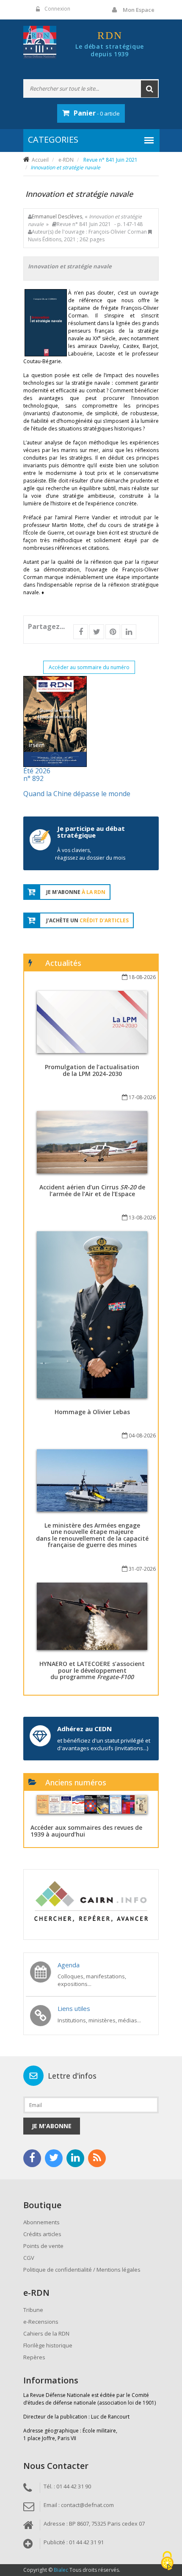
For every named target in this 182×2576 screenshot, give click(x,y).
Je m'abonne (52, 2126)
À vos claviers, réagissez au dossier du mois (90, 854)
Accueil (40, 160)
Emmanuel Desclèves (57, 217)
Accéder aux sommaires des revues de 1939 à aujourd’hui (86, 1831)
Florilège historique (48, 2345)
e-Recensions (41, 2322)
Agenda (69, 1965)
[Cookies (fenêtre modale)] (167, 2561)
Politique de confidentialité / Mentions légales (82, 2270)
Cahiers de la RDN (46, 2333)
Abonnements (41, 2222)
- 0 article (97, 113)
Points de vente (43, 2246)
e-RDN (66, 160)
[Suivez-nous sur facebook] (32, 2158)
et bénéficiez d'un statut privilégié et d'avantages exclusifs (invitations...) (104, 1744)
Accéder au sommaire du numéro (89, 667)
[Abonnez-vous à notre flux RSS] (97, 2158)
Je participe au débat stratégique (91, 832)
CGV (29, 2258)
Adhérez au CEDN (84, 1729)
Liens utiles (74, 2008)
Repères (34, 2357)
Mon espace (139, 10)
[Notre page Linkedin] (75, 2158)
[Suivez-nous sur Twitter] (54, 2158)
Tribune (33, 2310)
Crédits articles (42, 2234)
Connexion (57, 9)
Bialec (61, 2570)
